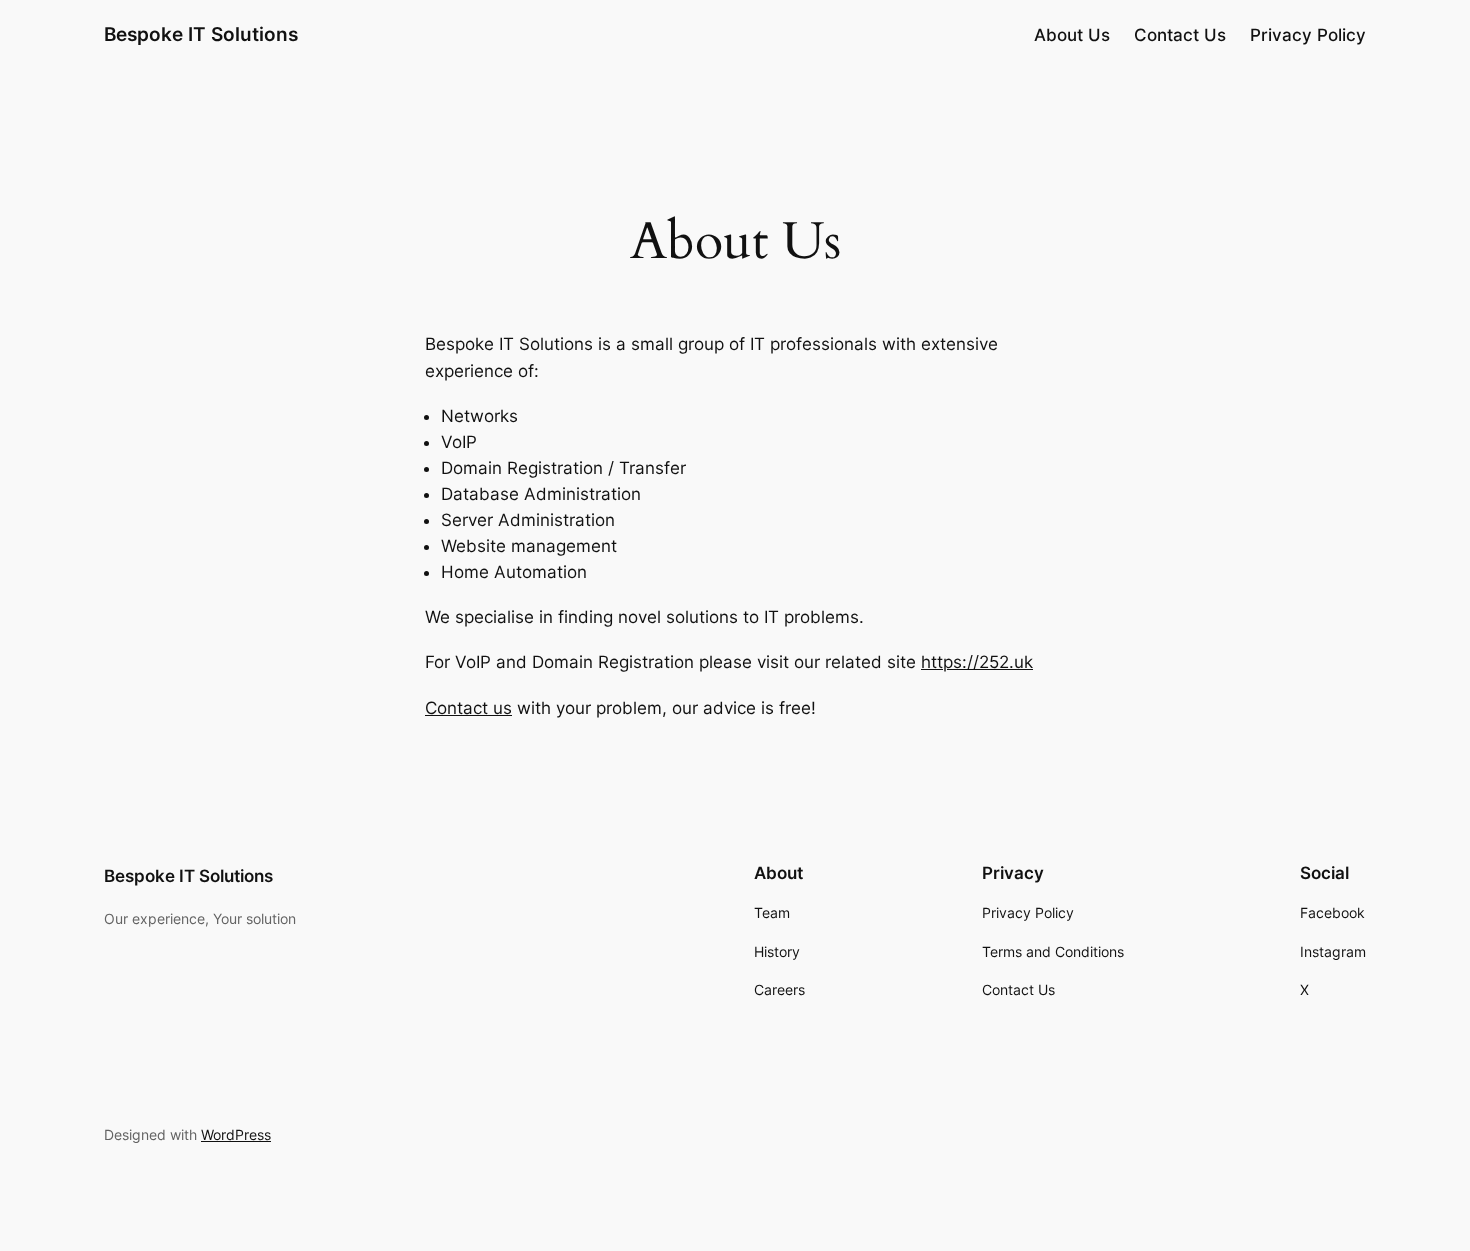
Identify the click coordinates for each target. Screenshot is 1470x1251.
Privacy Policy (1308, 35)
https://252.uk (977, 662)
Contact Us (1180, 35)
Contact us (468, 708)
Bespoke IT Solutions (201, 34)
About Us (1072, 35)
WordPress (236, 1134)
